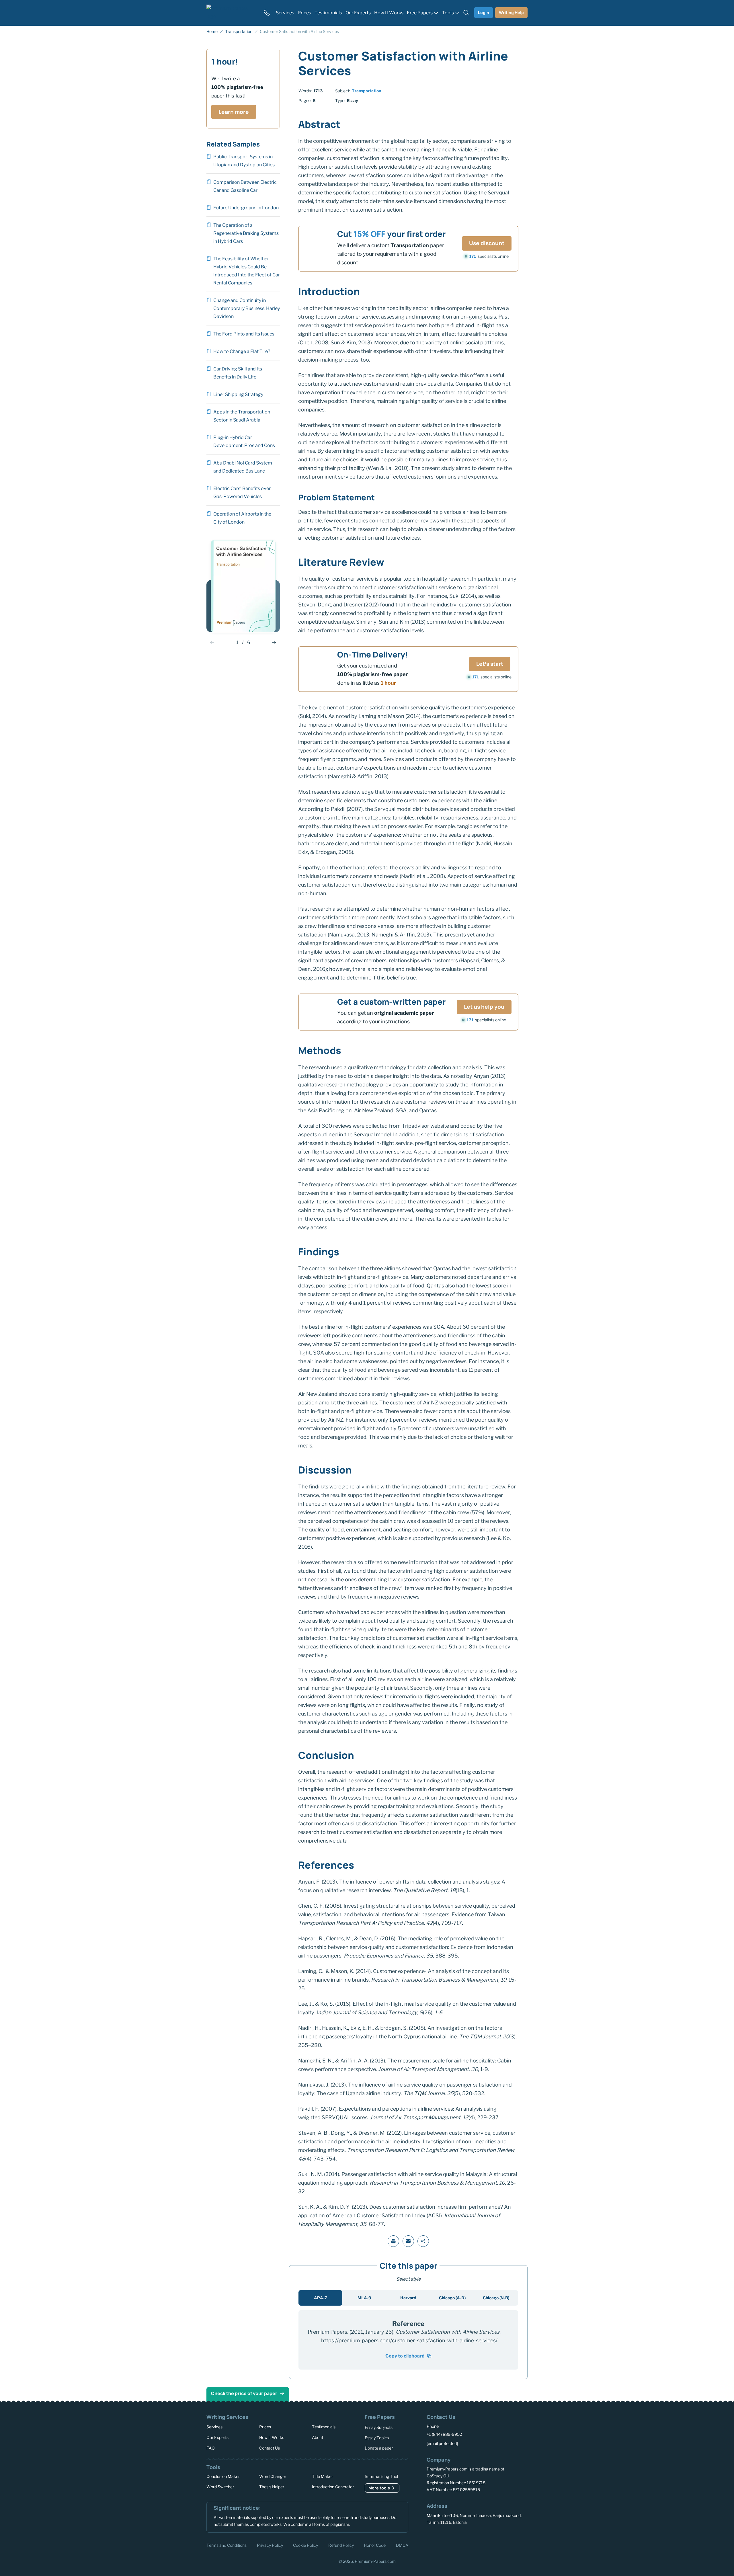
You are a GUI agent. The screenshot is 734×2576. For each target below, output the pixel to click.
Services (214, 2427)
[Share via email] (408, 2241)
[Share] (423, 2241)
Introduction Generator (333, 2487)
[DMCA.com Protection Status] (435, 2544)
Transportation (366, 91)
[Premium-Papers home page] (231, 13)
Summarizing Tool (381, 2476)
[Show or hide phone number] (267, 13)
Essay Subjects (379, 2427)
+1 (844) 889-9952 (444, 2434)
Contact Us (270, 2448)
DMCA (402, 2545)
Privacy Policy (270, 2545)
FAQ (211, 2448)
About (318, 2437)
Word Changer (273, 2476)
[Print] (393, 2241)
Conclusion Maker (223, 2476)
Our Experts (217, 2437)
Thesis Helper (272, 2487)
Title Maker (322, 2476)
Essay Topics (377, 2438)
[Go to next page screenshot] (274, 643)
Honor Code (375, 2545)
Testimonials (324, 2427)
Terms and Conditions (227, 2545)
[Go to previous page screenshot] (212, 643)
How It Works (272, 2437)
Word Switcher (220, 2487)
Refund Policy (341, 2545)
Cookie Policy (305, 2545)
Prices (265, 2427)
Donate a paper (379, 2448)
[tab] (320, 2298)
